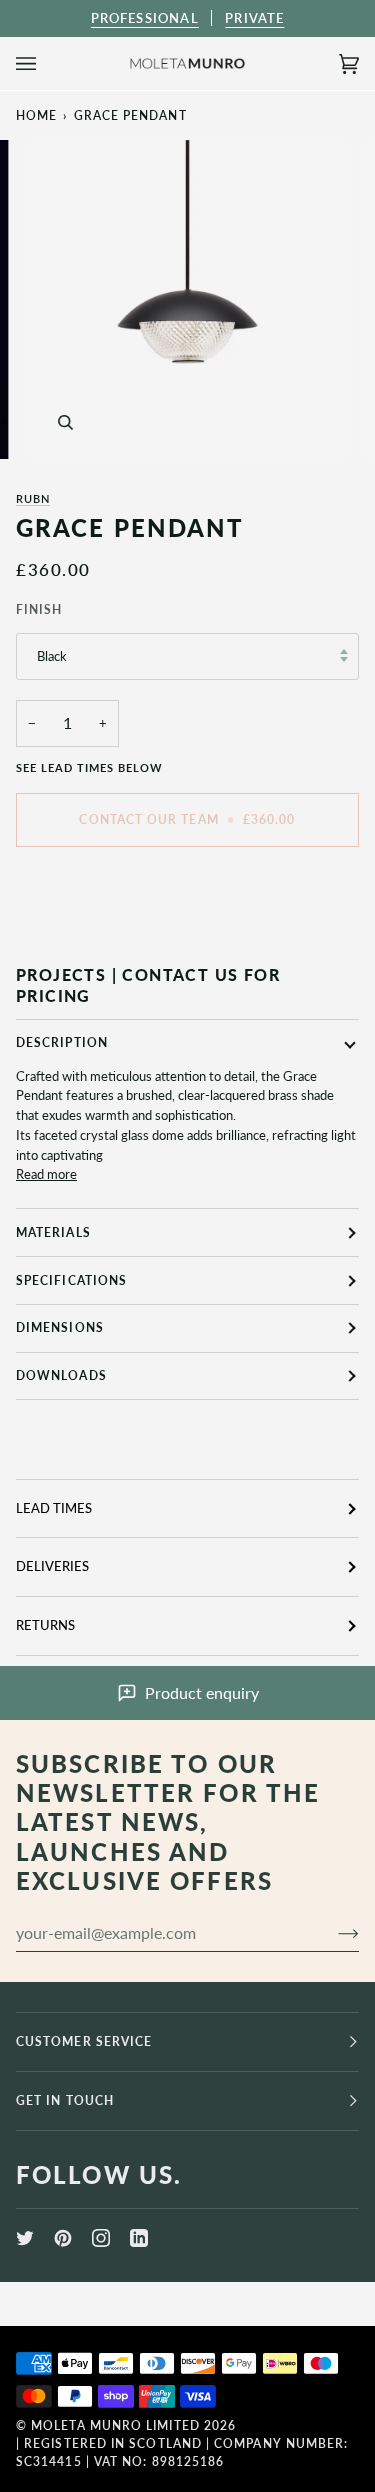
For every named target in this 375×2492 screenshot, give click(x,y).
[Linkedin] (139, 2238)
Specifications (71, 1280)
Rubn (33, 498)
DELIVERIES (52, 1566)
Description (62, 1042)
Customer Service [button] (84, 2041)
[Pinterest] (63, 2238)
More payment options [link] (80, 938)
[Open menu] (46, 63)
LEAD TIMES (54, 1508)
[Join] (332, 1933)
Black (52, 656)
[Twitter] (25, 2238)
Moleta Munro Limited (115, 2425)
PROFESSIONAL (145, 18)
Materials (53, 1232)
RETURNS (45, 1625)
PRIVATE (254, 18)
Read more (46, 1174)
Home (36, 115)
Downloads (61, 1375)
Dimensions (60, 1327)
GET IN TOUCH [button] (65, 2100)
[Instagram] (101, 2238)
